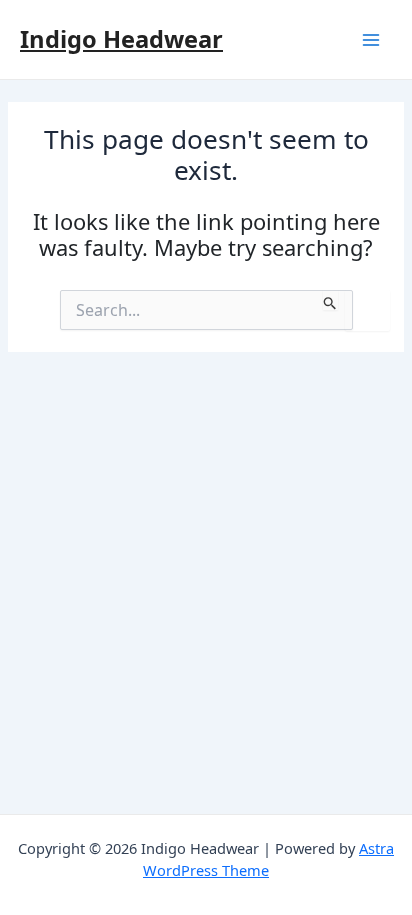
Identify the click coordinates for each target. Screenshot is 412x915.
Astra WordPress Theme (268, 859)
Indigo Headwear (121, 39)
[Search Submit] (330, 300)
